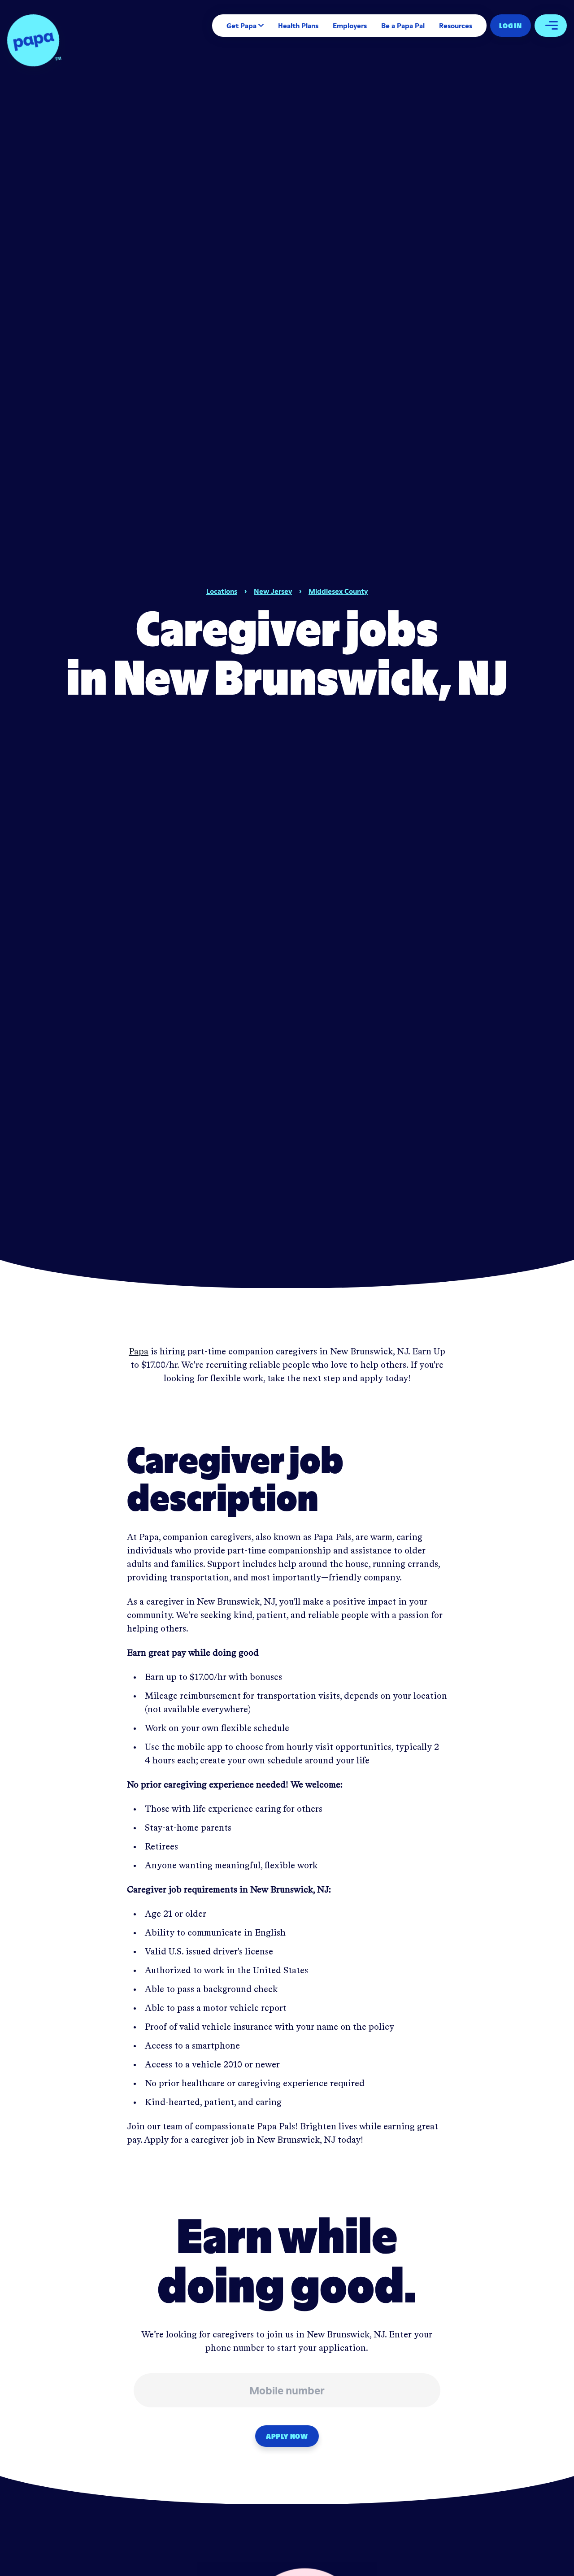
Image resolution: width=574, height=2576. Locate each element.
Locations (222, 591)
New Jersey (273, 591)
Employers (350, 26)
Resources (456, 26)
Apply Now (287, 2436)
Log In (511, 26)
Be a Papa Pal (403, 26)
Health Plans (298, 26)
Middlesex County (338, 591)
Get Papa (241, 26)
